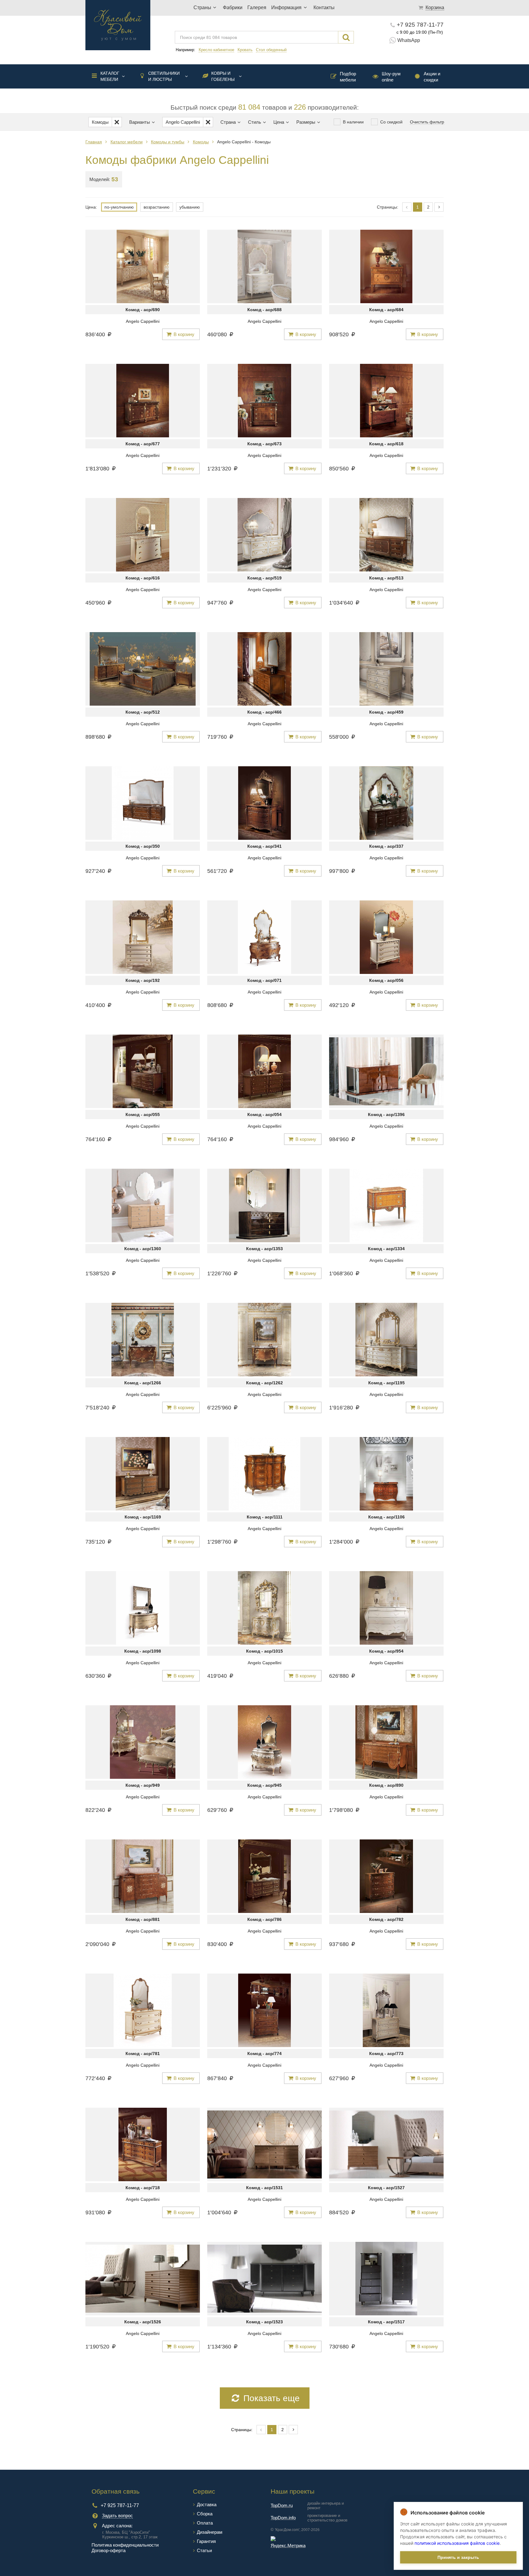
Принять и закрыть (458, 2557)
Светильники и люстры (164, 76)
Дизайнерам (210, 2532)
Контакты (324, 8)
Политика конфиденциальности (125, 2545)
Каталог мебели (110, 76)
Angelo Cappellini (143, 321)
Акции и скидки (432, 77)
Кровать (245, 50)
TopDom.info (283, 2518)
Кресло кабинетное (216, 50)
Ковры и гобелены (223, 76)
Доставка (207, 2504)
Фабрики (233, 8)
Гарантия (206, 2541)
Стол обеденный (271, 50)
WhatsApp (409, 40)
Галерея (257, 8)
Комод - (143, 310)
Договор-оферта (109, 2550)
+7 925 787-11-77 (420, 25)
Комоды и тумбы (168, 142)
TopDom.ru (282, 2505)
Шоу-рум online (391, 77)
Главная (94, 142)
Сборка (205, 2514)
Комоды (201, 142)
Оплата (205, 2523)
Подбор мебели (348, 77)
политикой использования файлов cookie (457, 2543)
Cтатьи (204, 2550)
